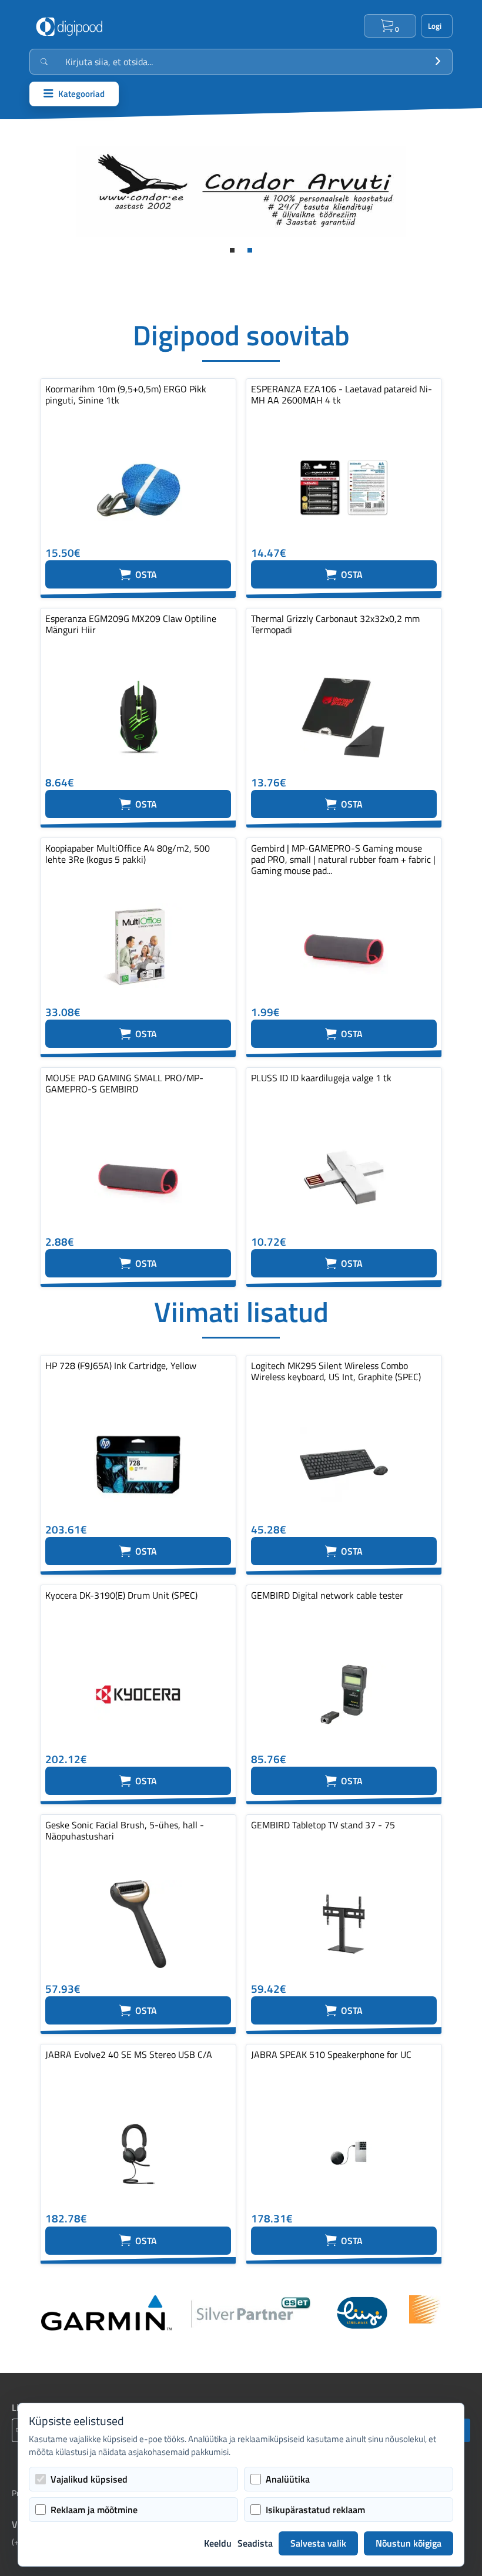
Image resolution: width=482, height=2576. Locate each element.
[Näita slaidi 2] (250, 250)
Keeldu (218, 2543)
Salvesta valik (318, 2543)
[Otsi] (438, 62)
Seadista (255, 2543)
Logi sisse (437, 26)
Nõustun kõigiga (409, 2543)
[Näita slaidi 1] (232, 250)
